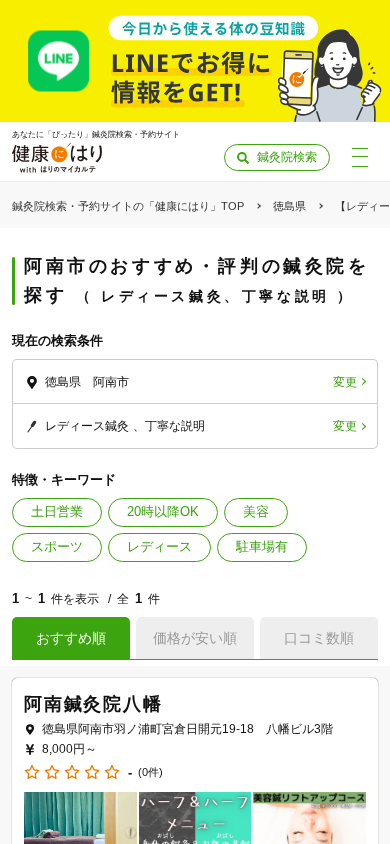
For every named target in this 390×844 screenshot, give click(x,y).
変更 (345, 382)
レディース (159, 546)
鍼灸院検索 (287, 157)
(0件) (150, 772)
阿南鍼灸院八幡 (93, 704)
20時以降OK (163, 511)
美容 (256, 511)
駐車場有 (262, 546)
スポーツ (57, 546)
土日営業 (57, 511)
